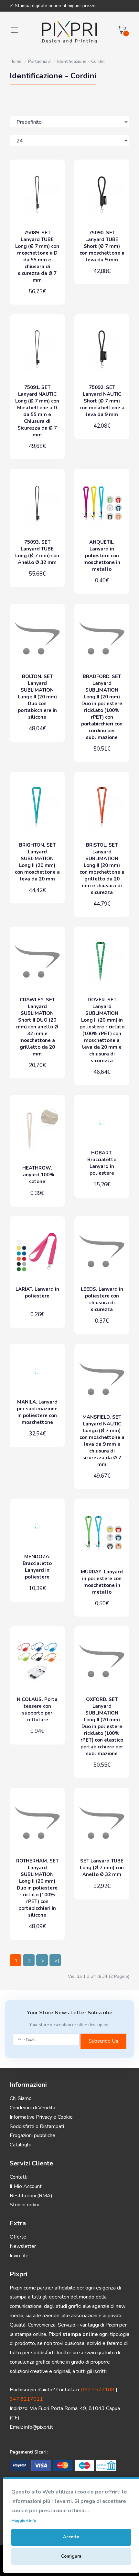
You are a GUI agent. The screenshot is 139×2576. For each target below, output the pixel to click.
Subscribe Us (103, 2041)
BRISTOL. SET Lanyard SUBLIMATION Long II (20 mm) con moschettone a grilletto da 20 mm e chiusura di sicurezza (102, 869)
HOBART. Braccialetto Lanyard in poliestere (102, 1163)
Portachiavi (39, 61)
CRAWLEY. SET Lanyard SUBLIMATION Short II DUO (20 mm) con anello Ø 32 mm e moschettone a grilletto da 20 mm (37, 1027)
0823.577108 (98, 2390)
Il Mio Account (26, 2186)
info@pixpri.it (39, 2427)
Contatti (19, 2177)
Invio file (19, 2256)
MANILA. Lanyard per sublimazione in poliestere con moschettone (37, 1412)
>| (57, 1961)
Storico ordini (24, 2205)
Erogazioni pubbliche (32, 2135)
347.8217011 (26, 2399)
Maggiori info (24, 2521)
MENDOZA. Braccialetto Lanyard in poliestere (37, 1567)
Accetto (71, 2537)
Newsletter (23, 2246)
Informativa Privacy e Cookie (41, 2117)
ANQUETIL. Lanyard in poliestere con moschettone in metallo (102, 556)
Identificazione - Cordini (81, 61)
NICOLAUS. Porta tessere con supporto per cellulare (37, 1710)
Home (16, 61)
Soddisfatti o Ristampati (37, 2126)
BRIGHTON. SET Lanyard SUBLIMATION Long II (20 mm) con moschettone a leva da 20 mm (37, 862)
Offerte (18, 2237)
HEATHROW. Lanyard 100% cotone (37, 1175)
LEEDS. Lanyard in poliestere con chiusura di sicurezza (102, 1299)
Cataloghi (20, 2145)
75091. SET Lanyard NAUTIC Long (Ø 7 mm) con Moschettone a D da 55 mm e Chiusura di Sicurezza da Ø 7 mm (37, 411)
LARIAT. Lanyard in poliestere (37, 1293)
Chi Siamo (21, 2098)
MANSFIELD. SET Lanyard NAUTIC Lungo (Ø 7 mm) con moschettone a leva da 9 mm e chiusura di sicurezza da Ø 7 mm (102, 1441)
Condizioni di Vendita (32, 2108)
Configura (71, 2556)
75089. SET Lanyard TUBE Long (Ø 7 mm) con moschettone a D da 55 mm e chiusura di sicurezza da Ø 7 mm (37, 256)
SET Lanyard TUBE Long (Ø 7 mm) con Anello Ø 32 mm (102, 1868)
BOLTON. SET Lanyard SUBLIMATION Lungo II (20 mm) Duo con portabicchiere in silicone (37, 697)
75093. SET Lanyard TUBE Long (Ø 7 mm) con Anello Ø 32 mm (37, 552)
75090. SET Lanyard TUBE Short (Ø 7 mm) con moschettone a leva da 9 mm (102, 246)
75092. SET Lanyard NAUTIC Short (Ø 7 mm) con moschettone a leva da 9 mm (102, 401)
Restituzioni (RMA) (31, 2196)
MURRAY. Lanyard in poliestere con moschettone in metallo (102, 1582)
